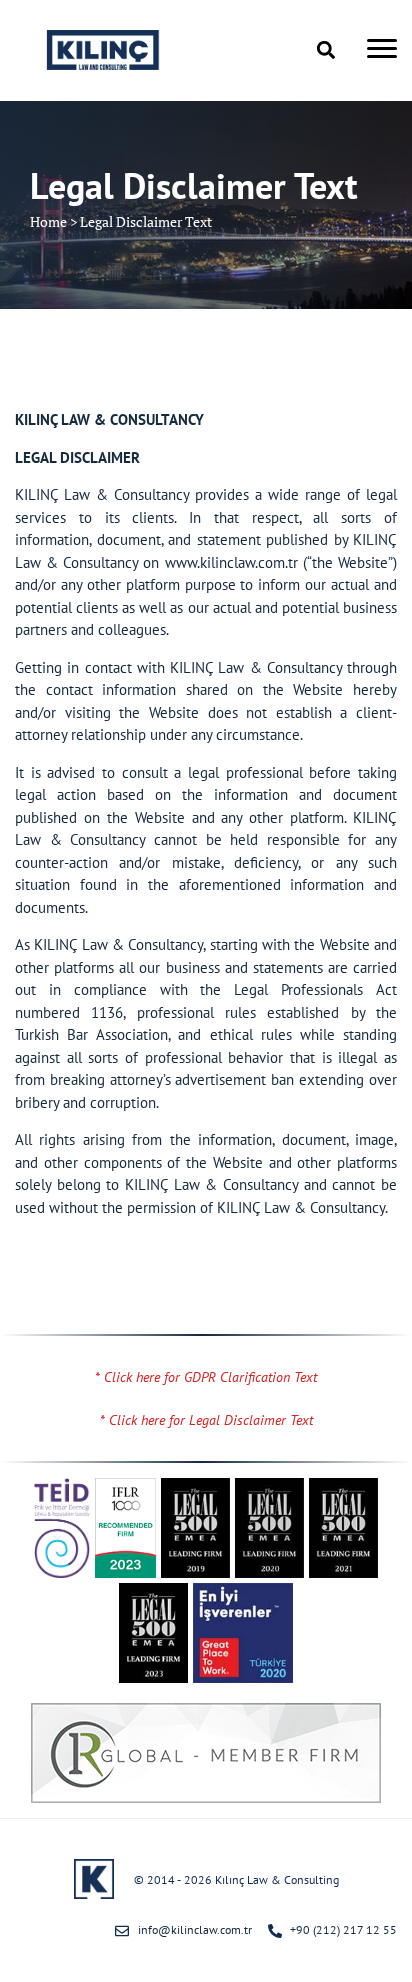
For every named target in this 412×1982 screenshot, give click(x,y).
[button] (325, 50)
